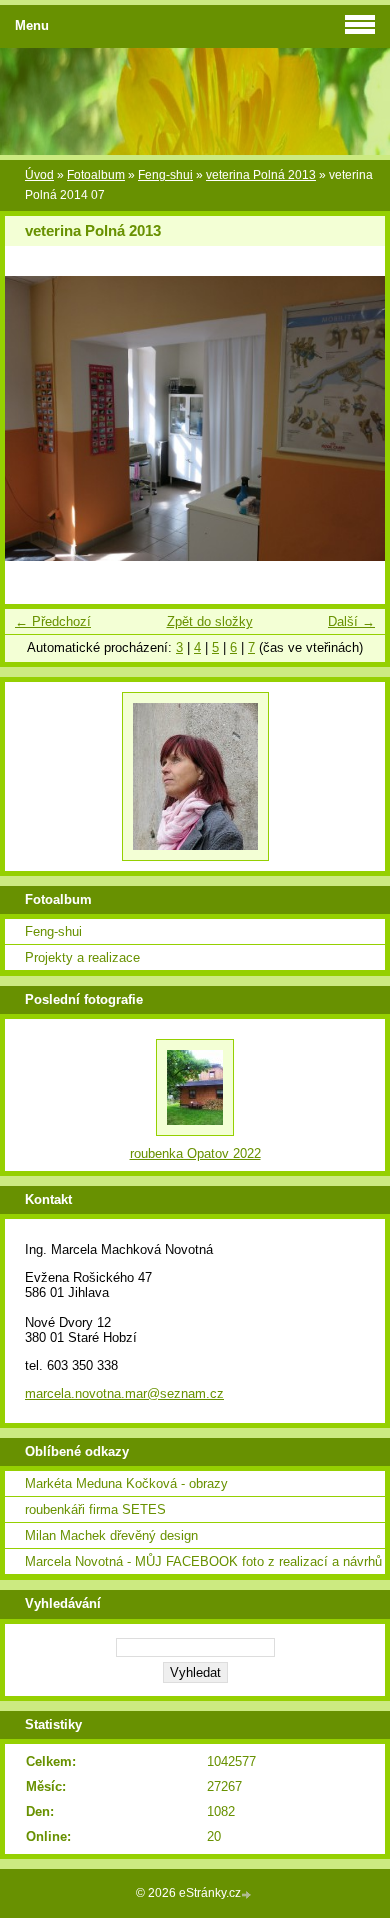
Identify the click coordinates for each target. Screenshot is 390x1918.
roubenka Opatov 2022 (195, 1153)
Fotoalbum (96, 175)
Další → (351, 621)
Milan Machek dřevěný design (111, 1535)
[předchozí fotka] (37, 418)
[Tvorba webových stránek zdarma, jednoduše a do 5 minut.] (248, 1894)
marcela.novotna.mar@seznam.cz (124, 1393)
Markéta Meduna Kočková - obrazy (126, 1483)
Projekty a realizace (82, 957)
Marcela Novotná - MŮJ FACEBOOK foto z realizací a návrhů (203, 1561)
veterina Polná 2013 (261, 175)
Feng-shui (165, 175)
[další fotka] (352, 418)
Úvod (39, 175)
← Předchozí (53, 621)
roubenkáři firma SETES (95, 1509)
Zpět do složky (210, 621)
